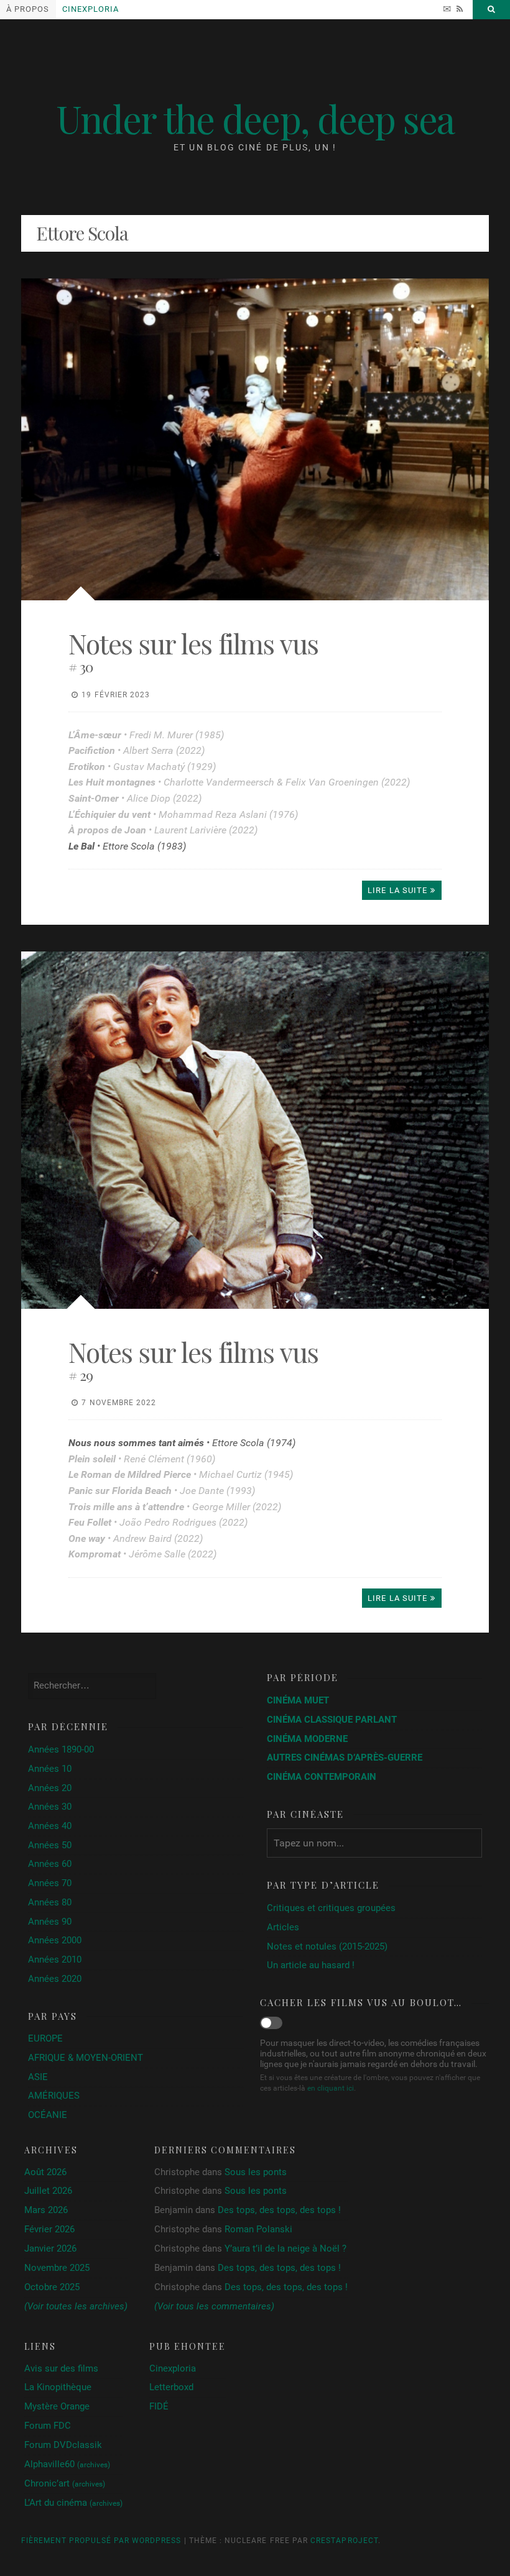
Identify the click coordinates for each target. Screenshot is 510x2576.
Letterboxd (171, 2387)
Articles (283, 1927)
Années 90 (50, 1922)
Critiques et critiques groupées (331, 1908)
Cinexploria (90, 9)
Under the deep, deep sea (255, 118)
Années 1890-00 (61, 1749)
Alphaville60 (67, 2464)
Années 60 (50, 1864)
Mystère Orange (57, 2406)
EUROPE (45, 2038)
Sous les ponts (256, 2172)
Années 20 (50, 1788)
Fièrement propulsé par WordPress (101, 2541)
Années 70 (50, 1883)
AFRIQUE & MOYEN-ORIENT (86, 2058)
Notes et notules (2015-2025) (327, 1946)
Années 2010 (55, 1960)
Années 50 (50, 1845)
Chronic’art (65, 2483)
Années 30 (50, 1807)
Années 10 (50, 1769)
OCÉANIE (48, 2115)
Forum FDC (48, 2426)
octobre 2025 (52, 2287)
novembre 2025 (57, 2268)
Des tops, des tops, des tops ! (279, 2210)
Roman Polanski (258, 2229)
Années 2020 (55, 1979)
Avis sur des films (61, 2368)
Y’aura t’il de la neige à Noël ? (285, 2248)
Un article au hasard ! (311, 1965)
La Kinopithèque (58, 2387)
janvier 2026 (50, 2249)
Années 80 (50, 1902)
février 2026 (49, 2230)
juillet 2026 (48, 2191)
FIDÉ (159, 2406)
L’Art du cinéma (73, 2503)
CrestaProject (344, 2541)
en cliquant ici (331, 2088)
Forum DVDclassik (63, 2445)
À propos (28, 9)
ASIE (38, 2077)
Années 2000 (55, 1940)
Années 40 (50, 1826)
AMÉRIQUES (54, 2096)
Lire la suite (397, 890)
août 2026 (45, 2172)
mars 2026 (46, 2210)
